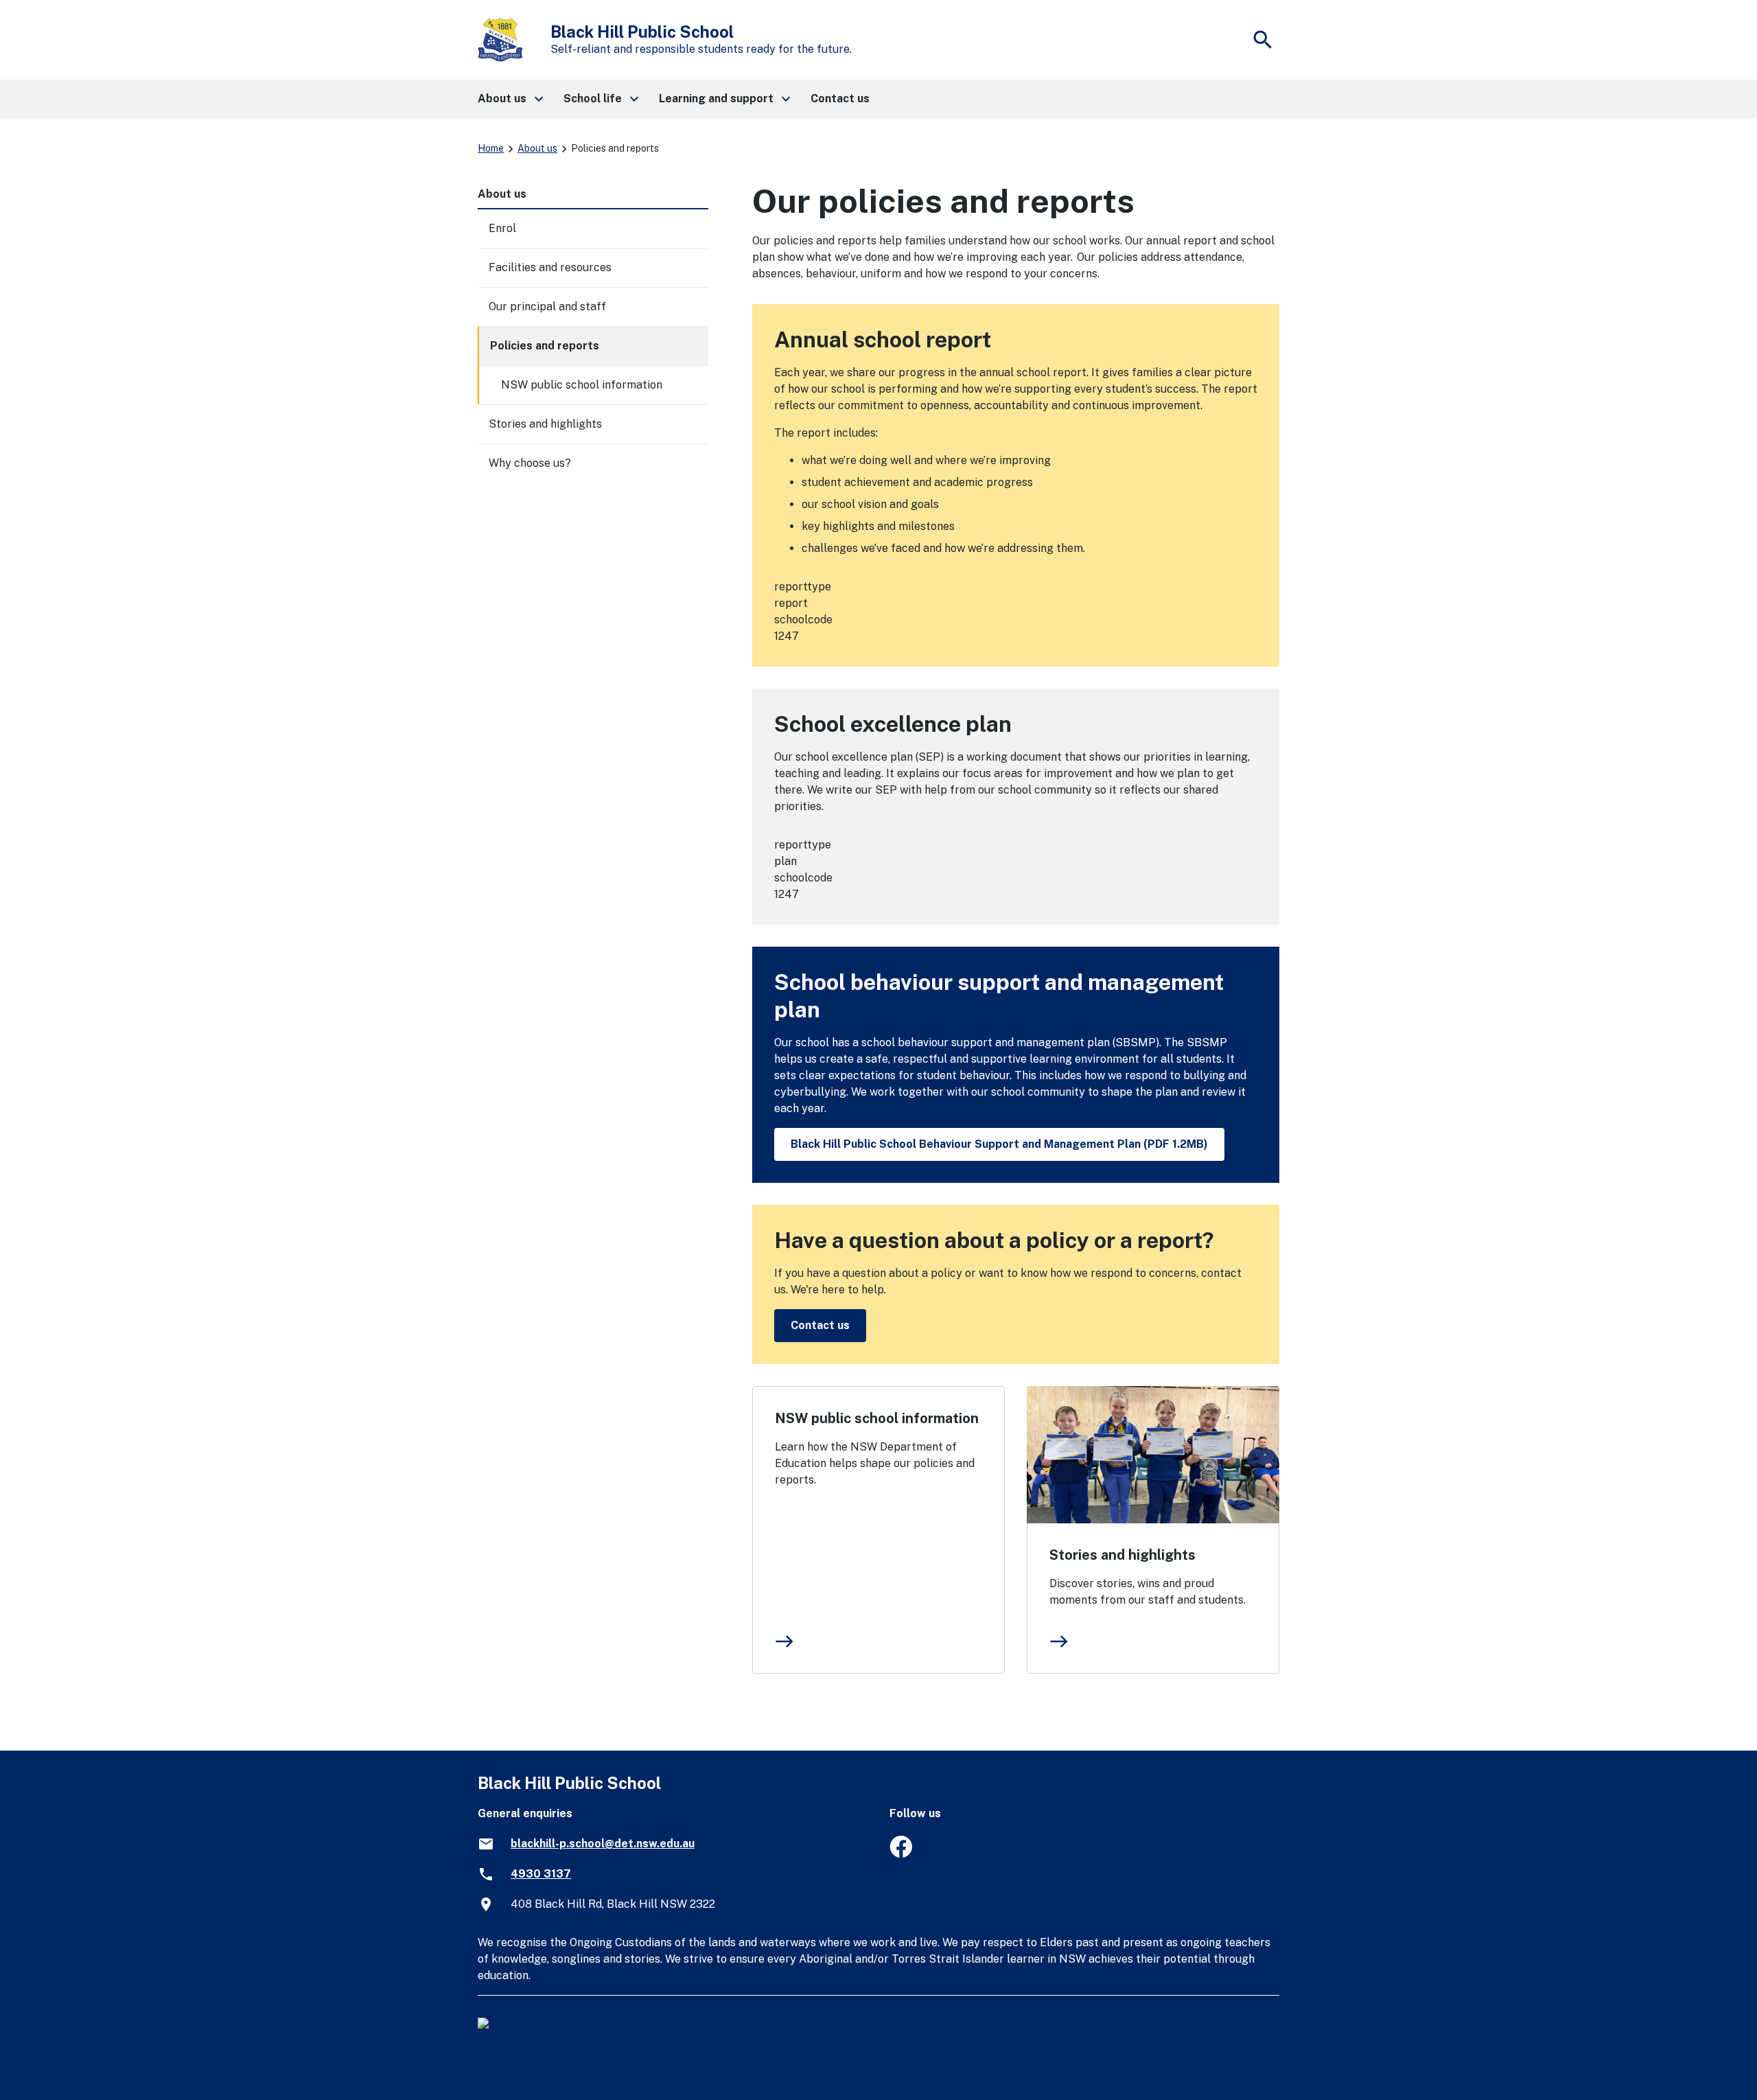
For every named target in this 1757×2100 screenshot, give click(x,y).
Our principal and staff (547, 307)
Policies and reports (545, 346)
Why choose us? (530, 463)
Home (491, 148)
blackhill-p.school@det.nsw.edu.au (603, 1844)
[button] (510, 99)
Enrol (502, 228)
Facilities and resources (550, 267)
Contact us (820, 1325)
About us (537, 148)
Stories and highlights (1122, 1555)
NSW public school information (877, 1418)
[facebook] (901, 1854)
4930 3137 (541, 1874)
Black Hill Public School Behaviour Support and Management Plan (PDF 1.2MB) (999, 1144)
